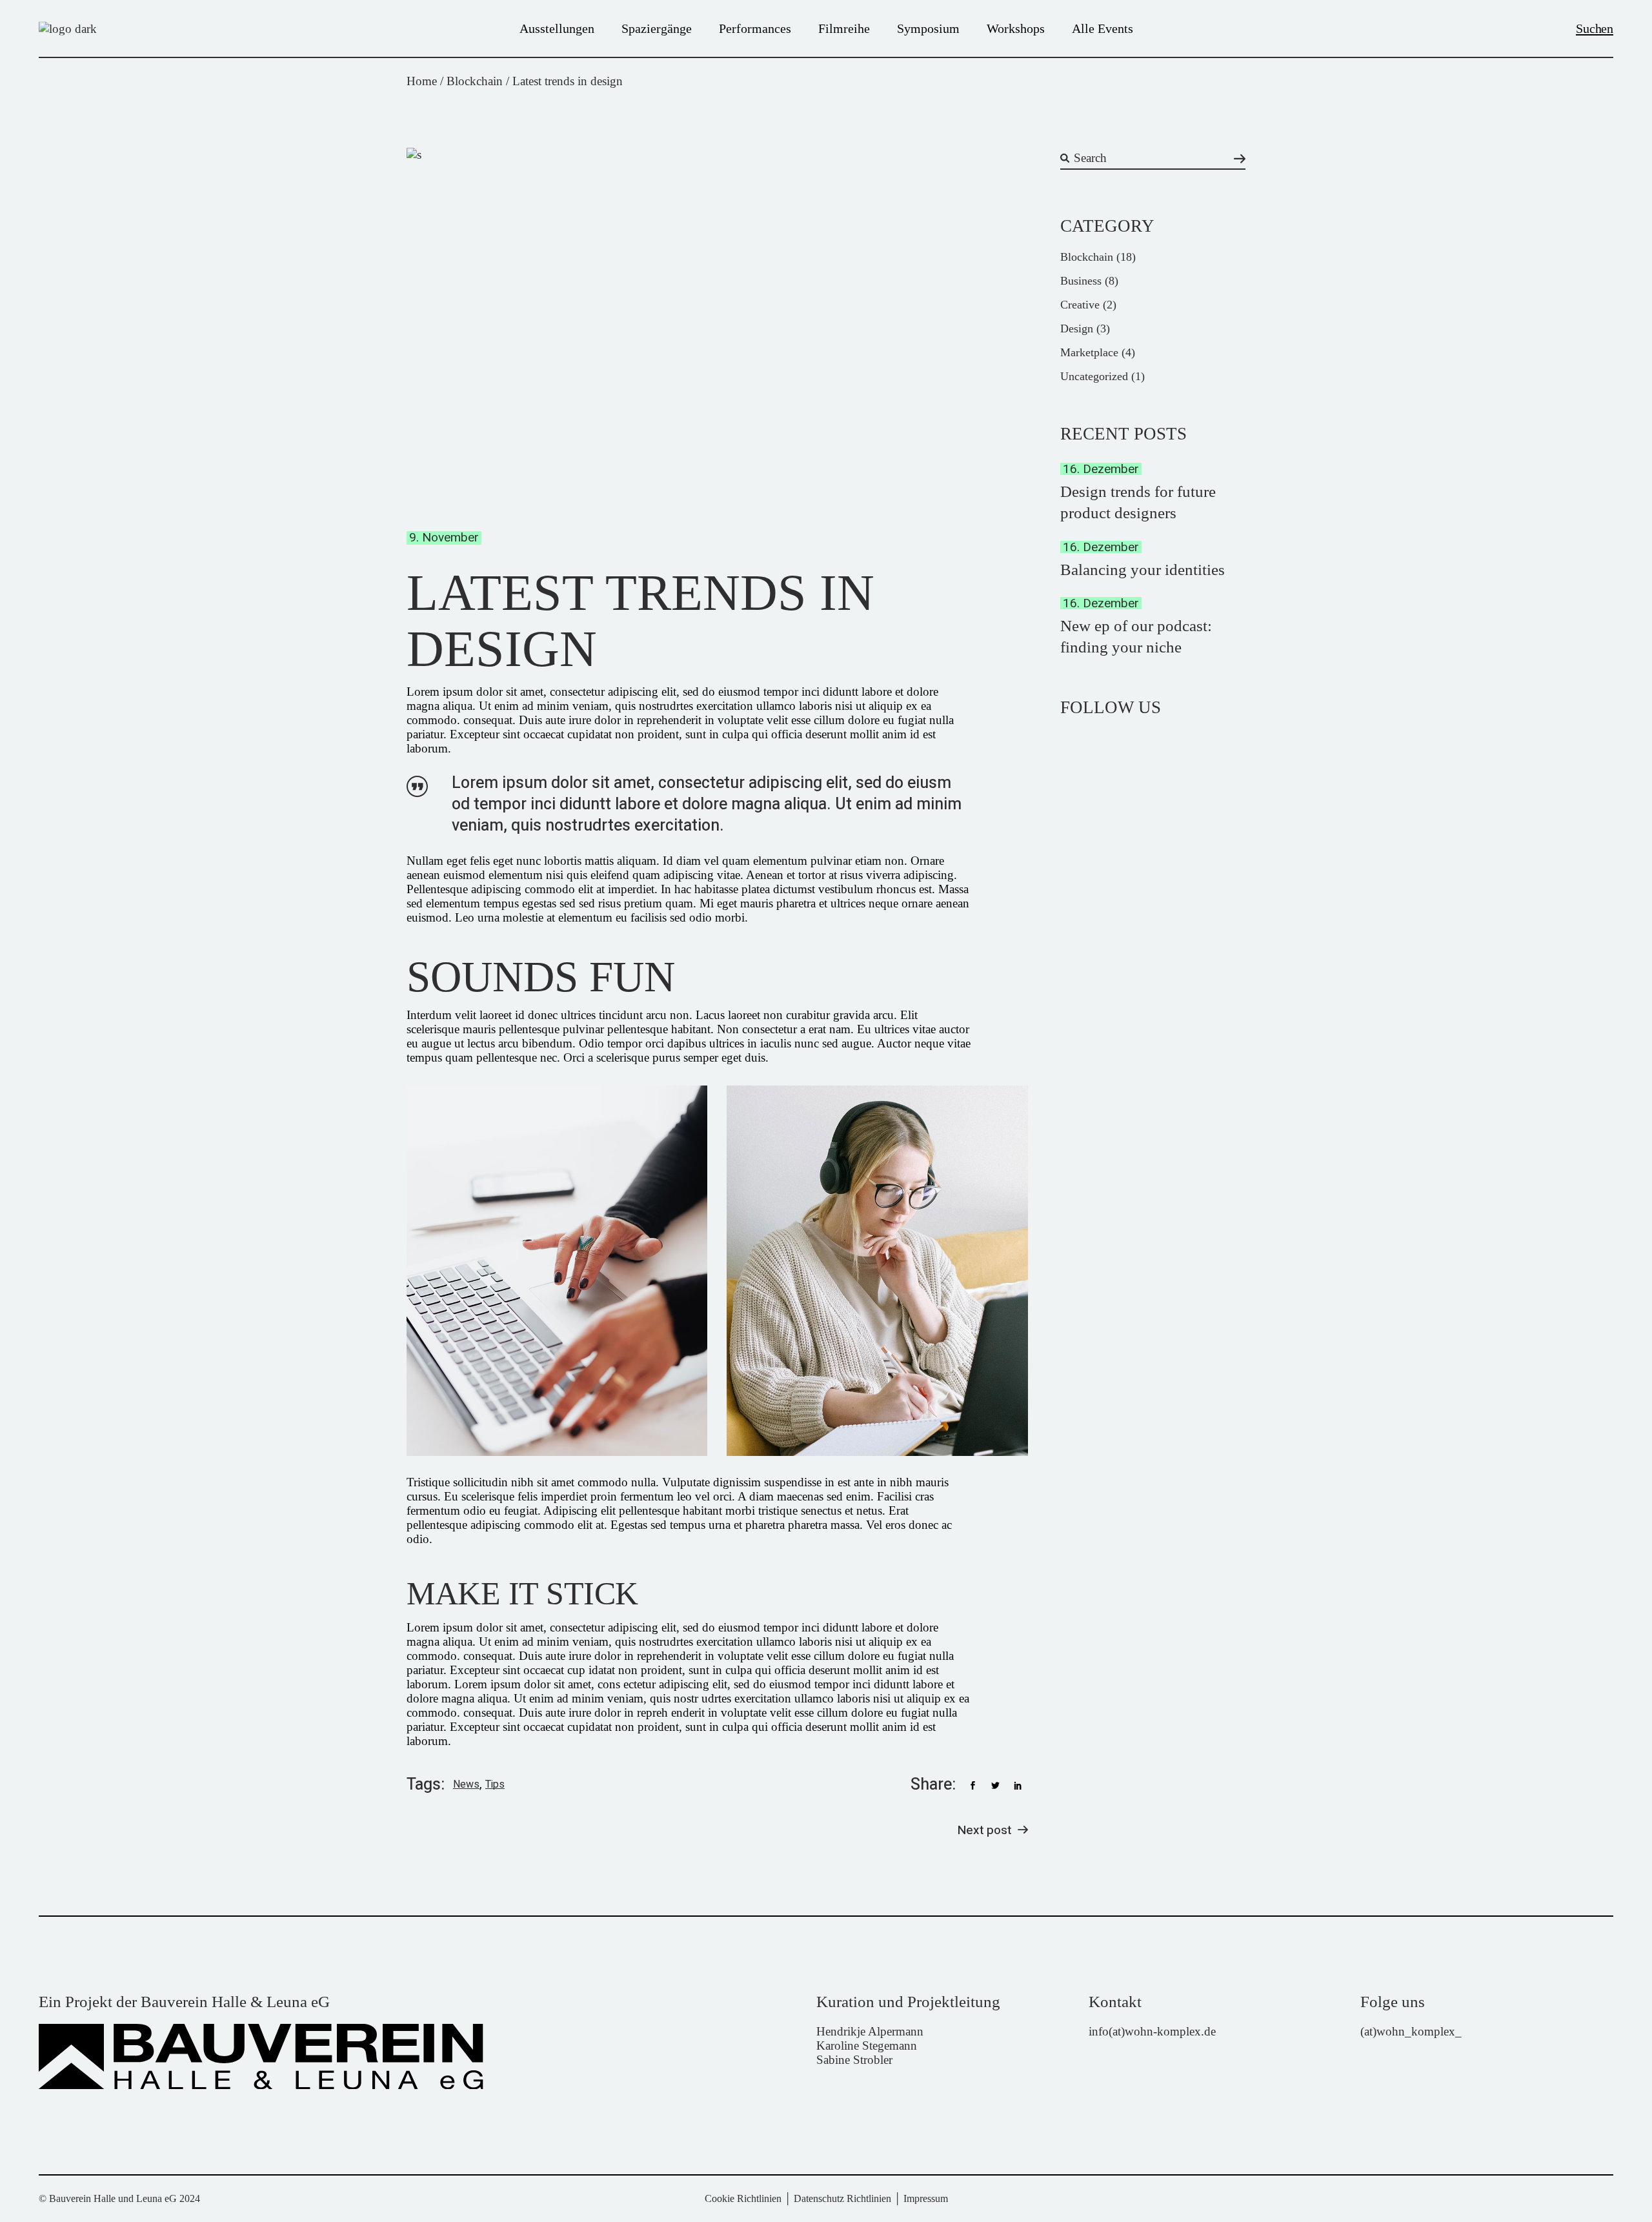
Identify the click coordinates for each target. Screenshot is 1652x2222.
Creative (1080, 305)
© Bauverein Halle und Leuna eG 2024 (119, 2198)
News (466, 1785)
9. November (444, 538)
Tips (495, 1785)
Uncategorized (1094, 376)
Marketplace (1089, 352)
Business (1081, 281)
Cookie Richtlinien (743, 2198)
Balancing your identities (1143, 570)
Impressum (926, 2198)
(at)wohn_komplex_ (1411, 2031)
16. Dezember (1101, 469)
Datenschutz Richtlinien (842, 2198)
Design (1077, 328)
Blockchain (475, 81)
